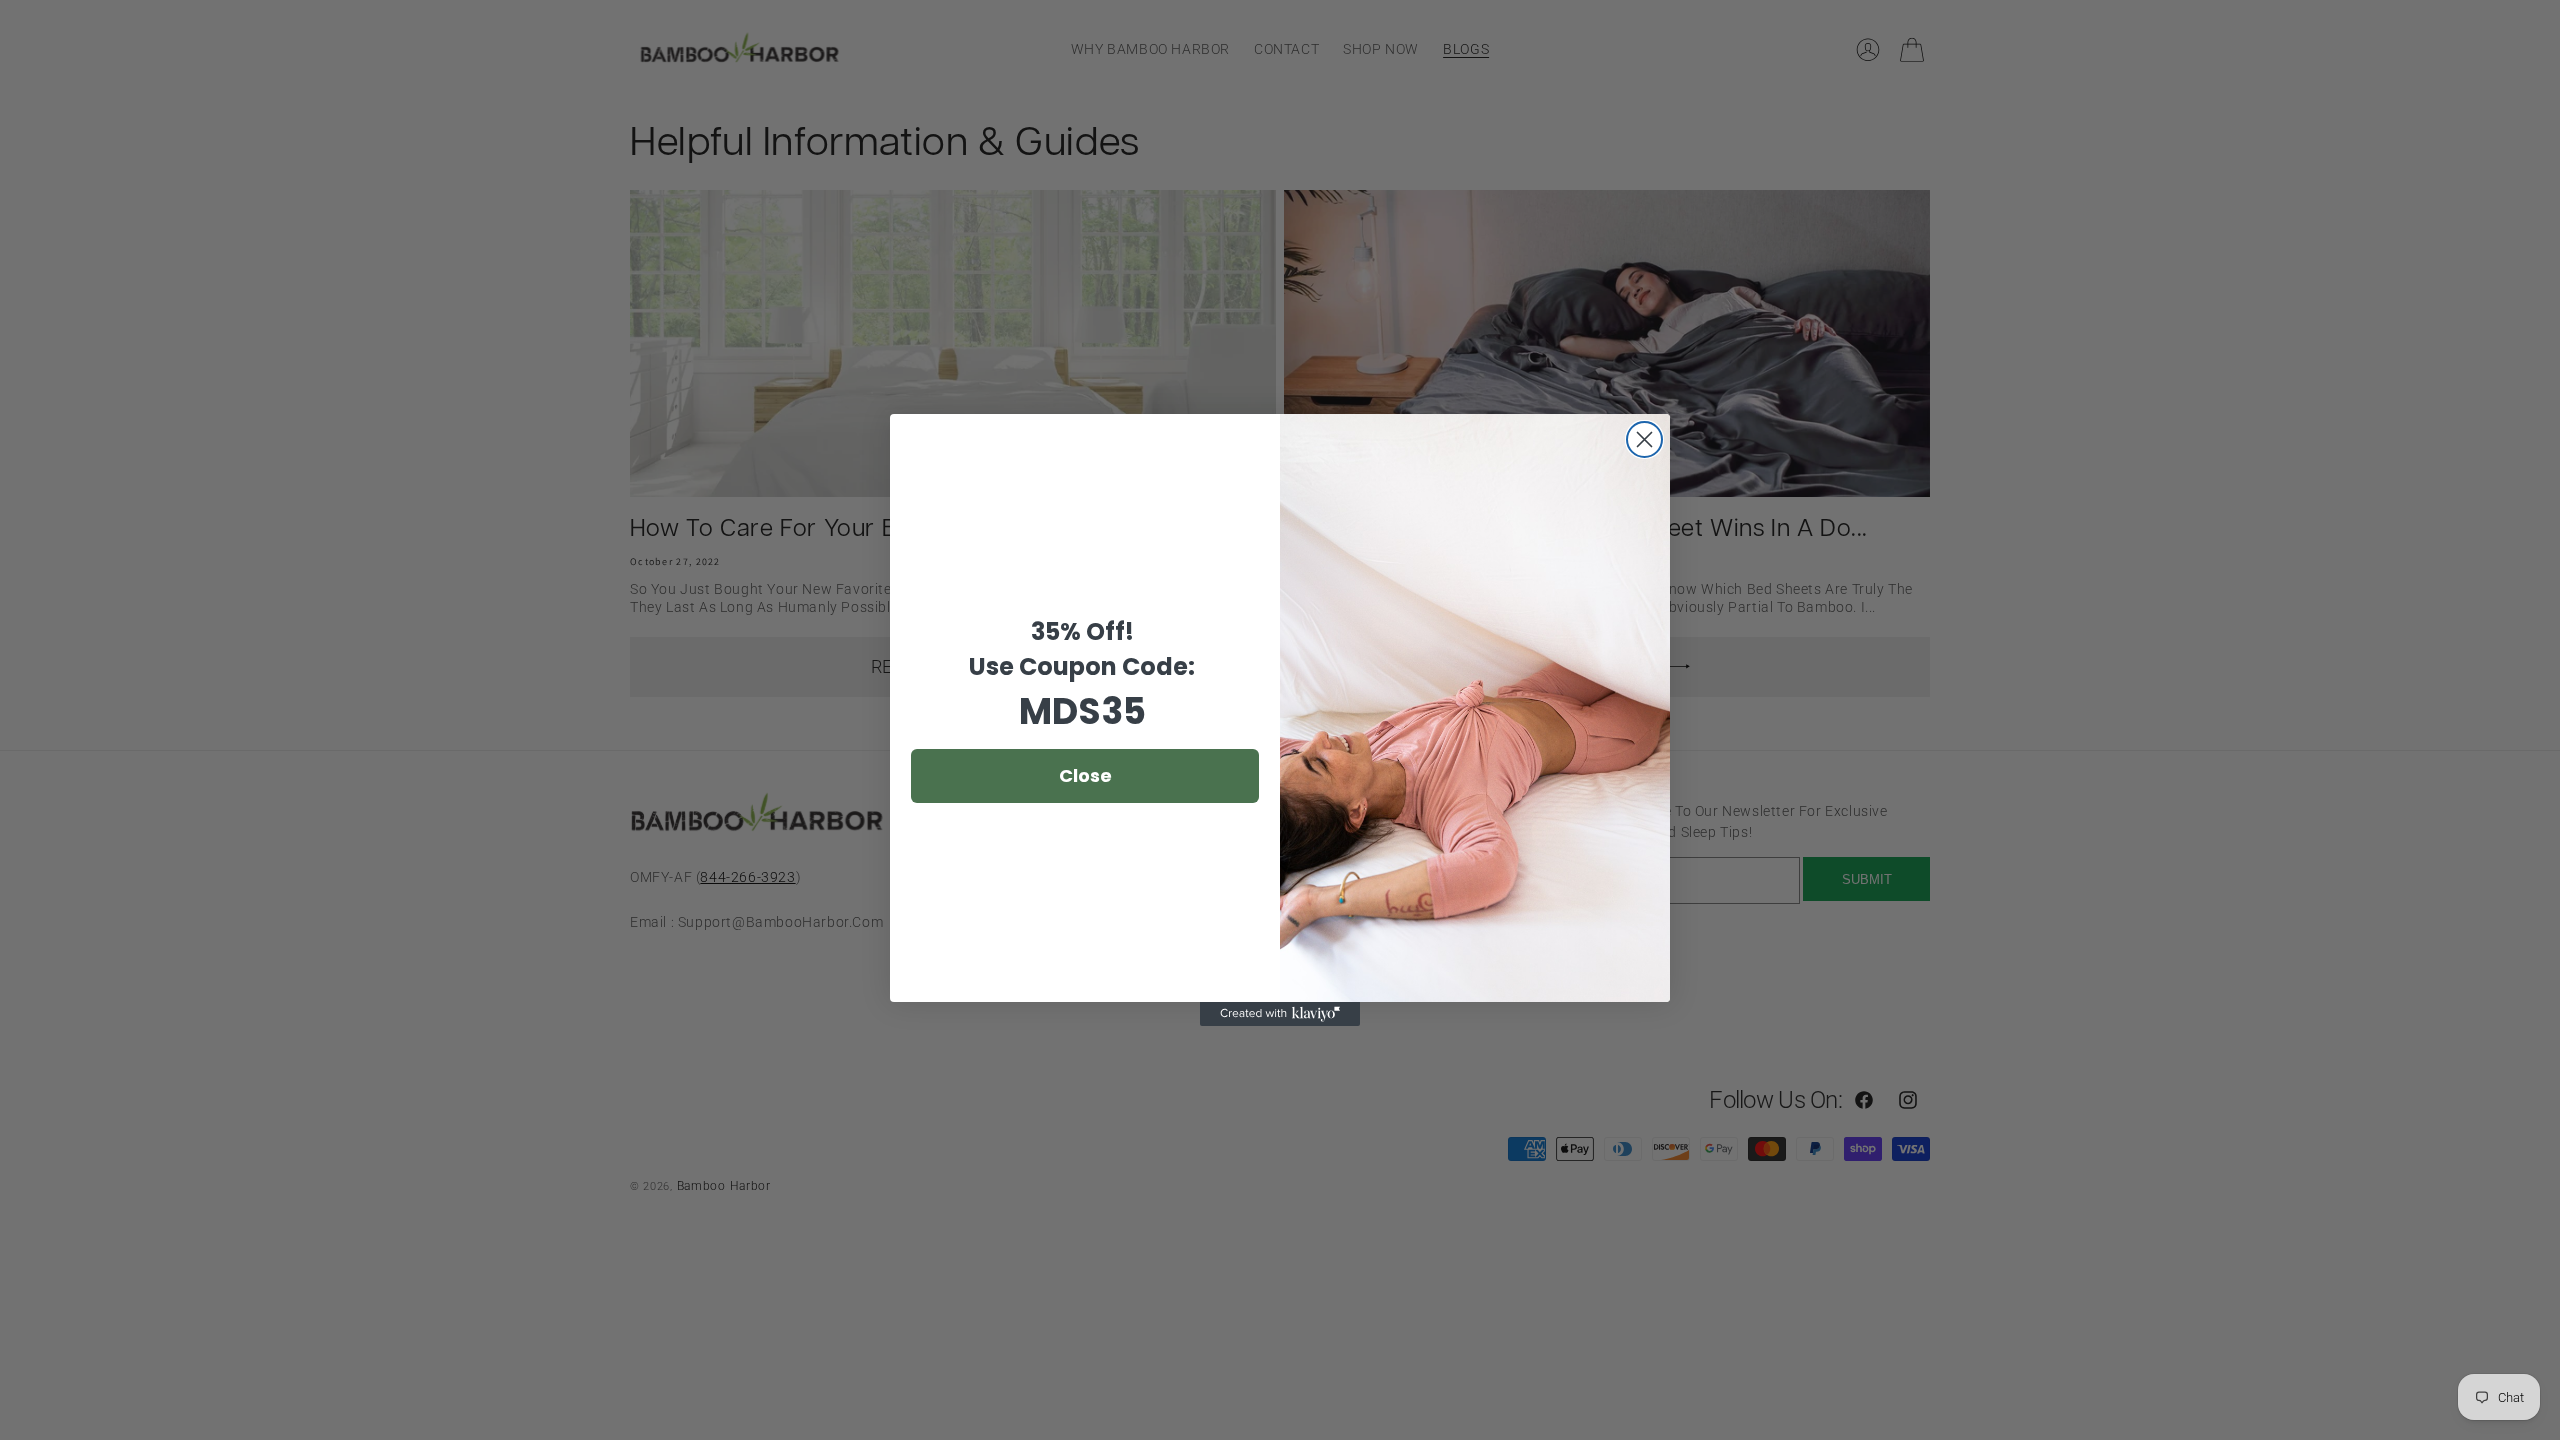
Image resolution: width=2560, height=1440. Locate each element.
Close (1085, 775)
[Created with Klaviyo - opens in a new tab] (1280, 1014)
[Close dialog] (1644, 439)
